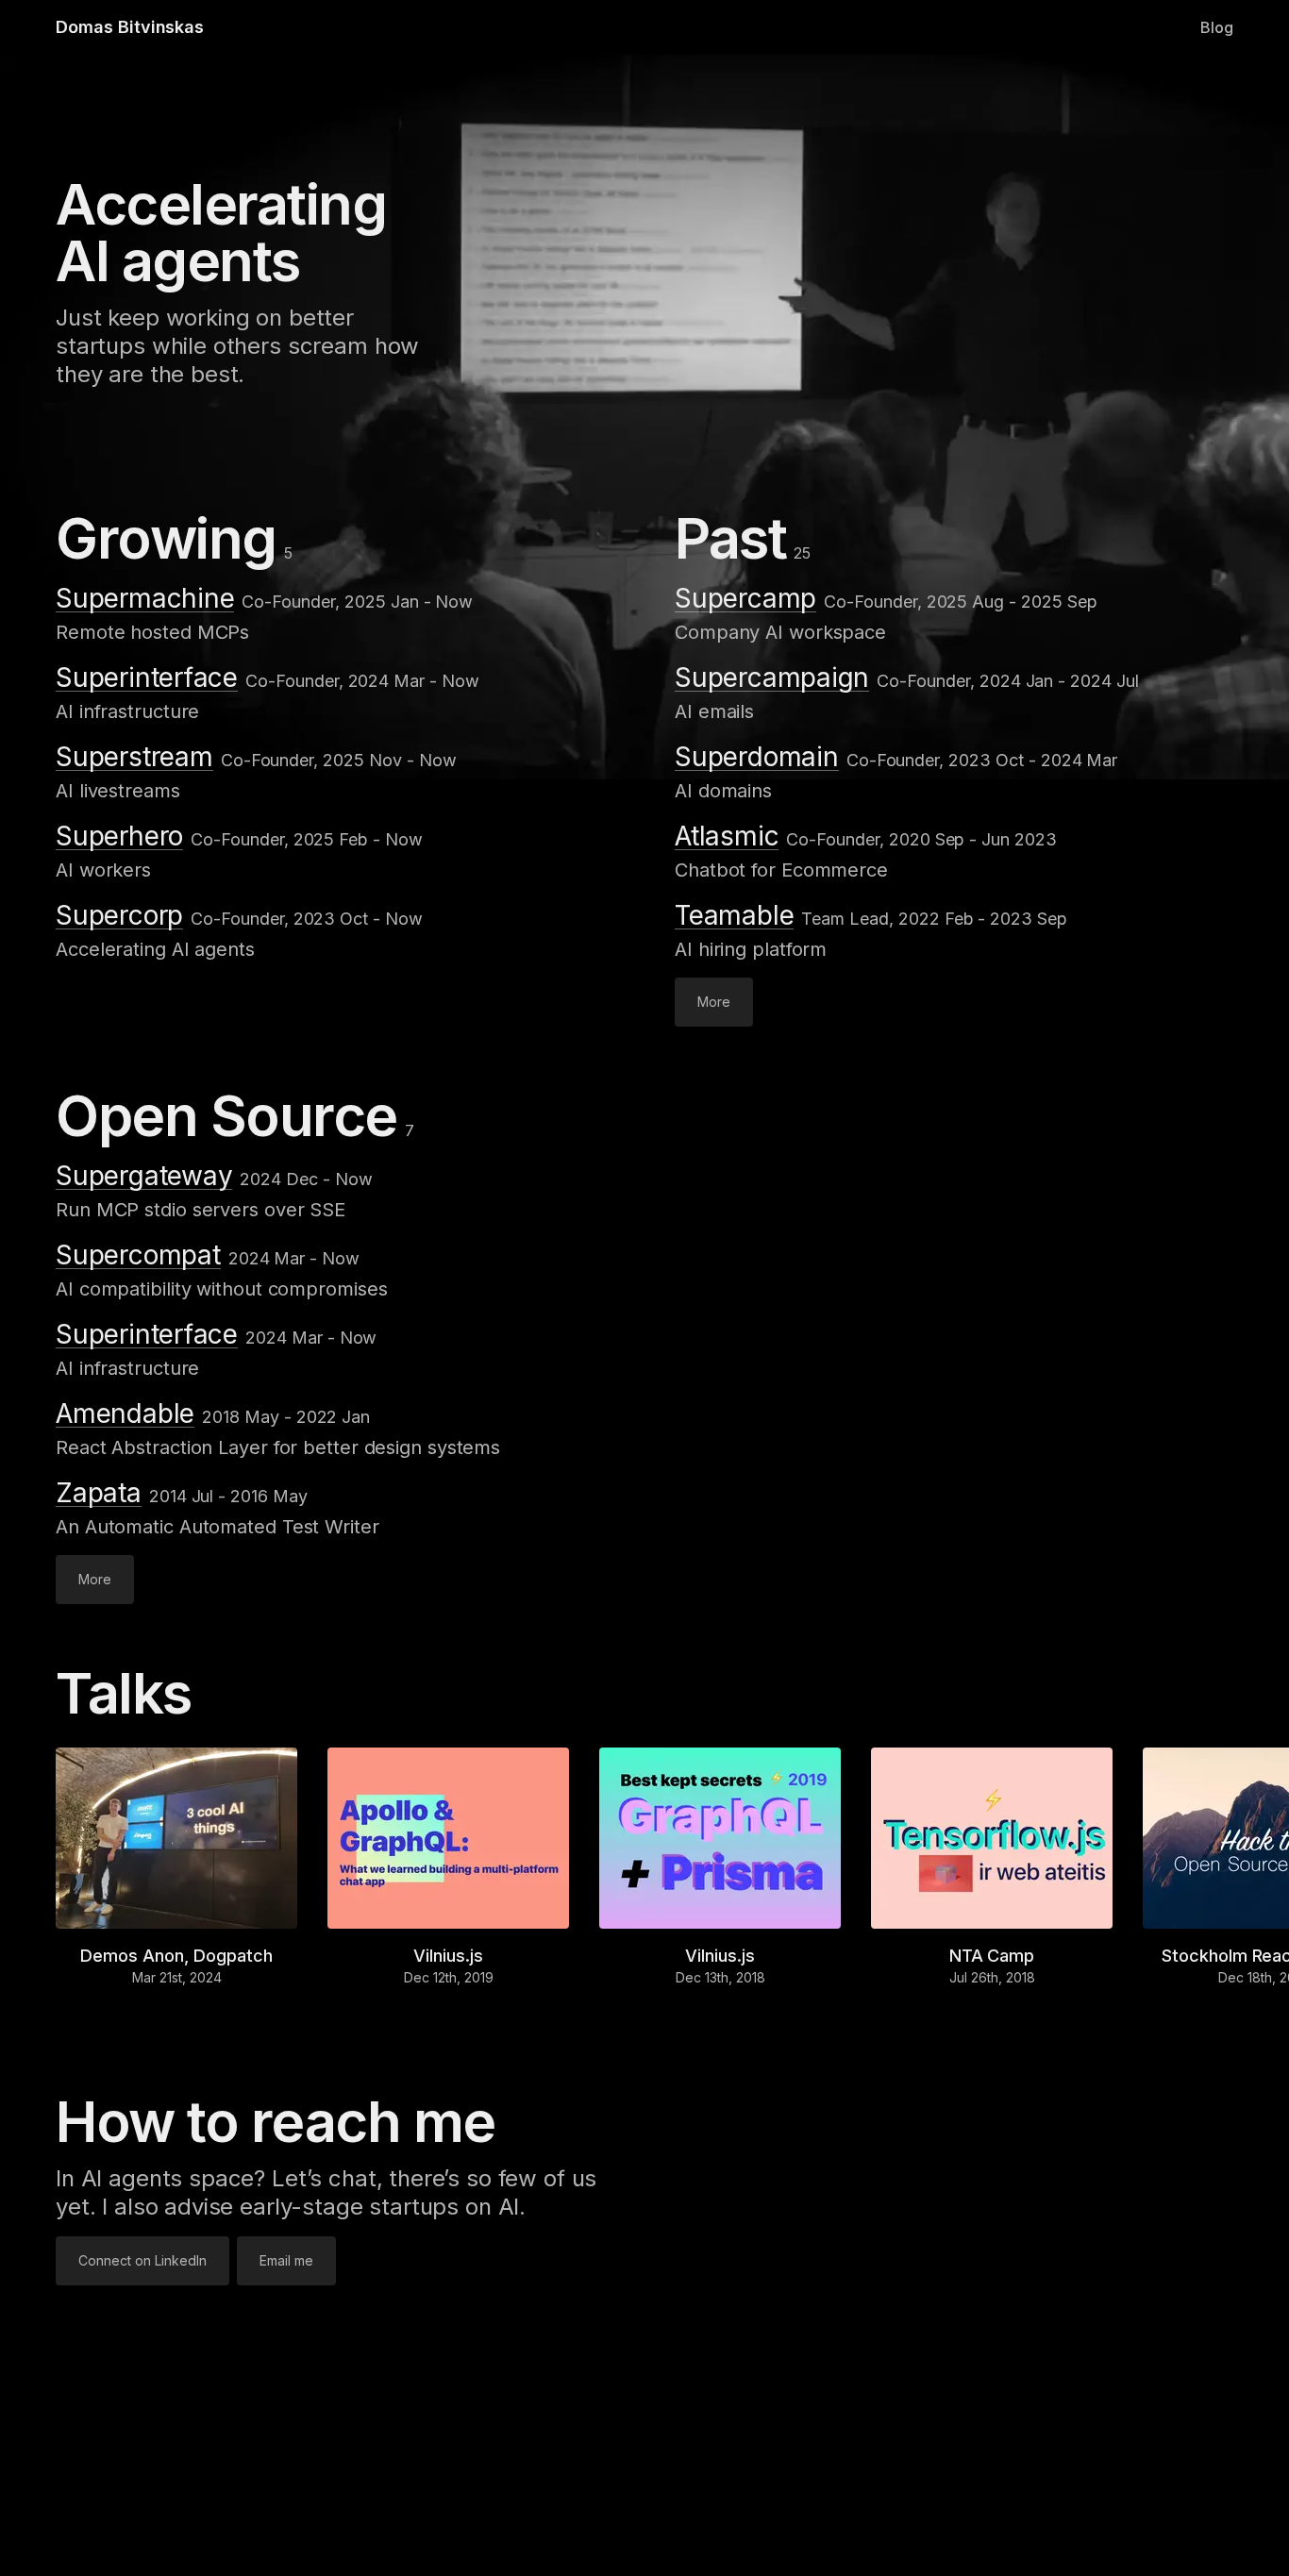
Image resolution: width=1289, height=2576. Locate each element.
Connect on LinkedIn (142, 2260)
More (714, 1002)
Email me (286, 2260)
